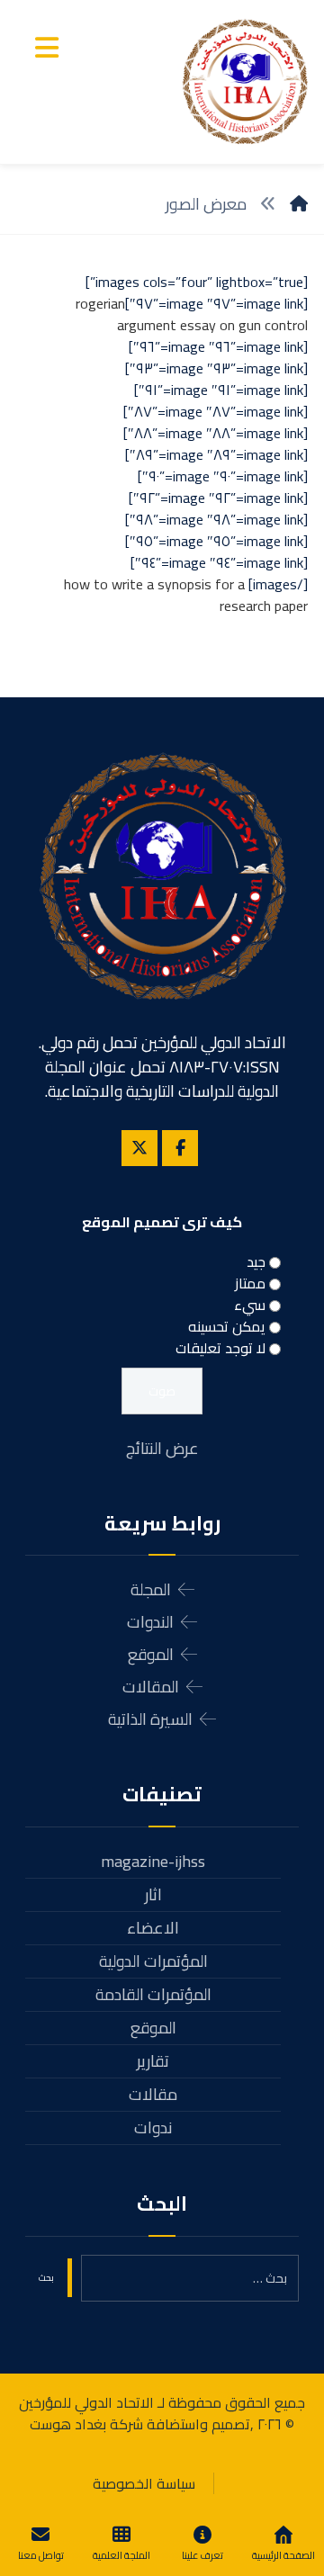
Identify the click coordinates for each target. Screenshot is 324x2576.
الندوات (150, 1622)
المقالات (151, 1687)
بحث (46, 2278)
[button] (47, 48)
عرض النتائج (162, 1448)
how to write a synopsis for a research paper (186, 595)
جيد (256, 1261)
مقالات (153, 2094)
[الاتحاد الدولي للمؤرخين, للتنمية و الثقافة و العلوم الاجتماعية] (245, 82)
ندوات (153, 2127)
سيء (250, 1305)
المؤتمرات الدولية (153, 1961)
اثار (153, 1894)
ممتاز (250, 1283)
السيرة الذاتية (150, 1719)
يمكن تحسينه (227, 1326)
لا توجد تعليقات (220, 1348)
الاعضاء (153, 1928)
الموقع (151, 1654)
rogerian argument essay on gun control (192, 314)
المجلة (151, 1589)
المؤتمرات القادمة (153, 1994)
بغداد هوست (68, 2424)
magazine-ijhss (153, 1861)
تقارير (153, 2061)
